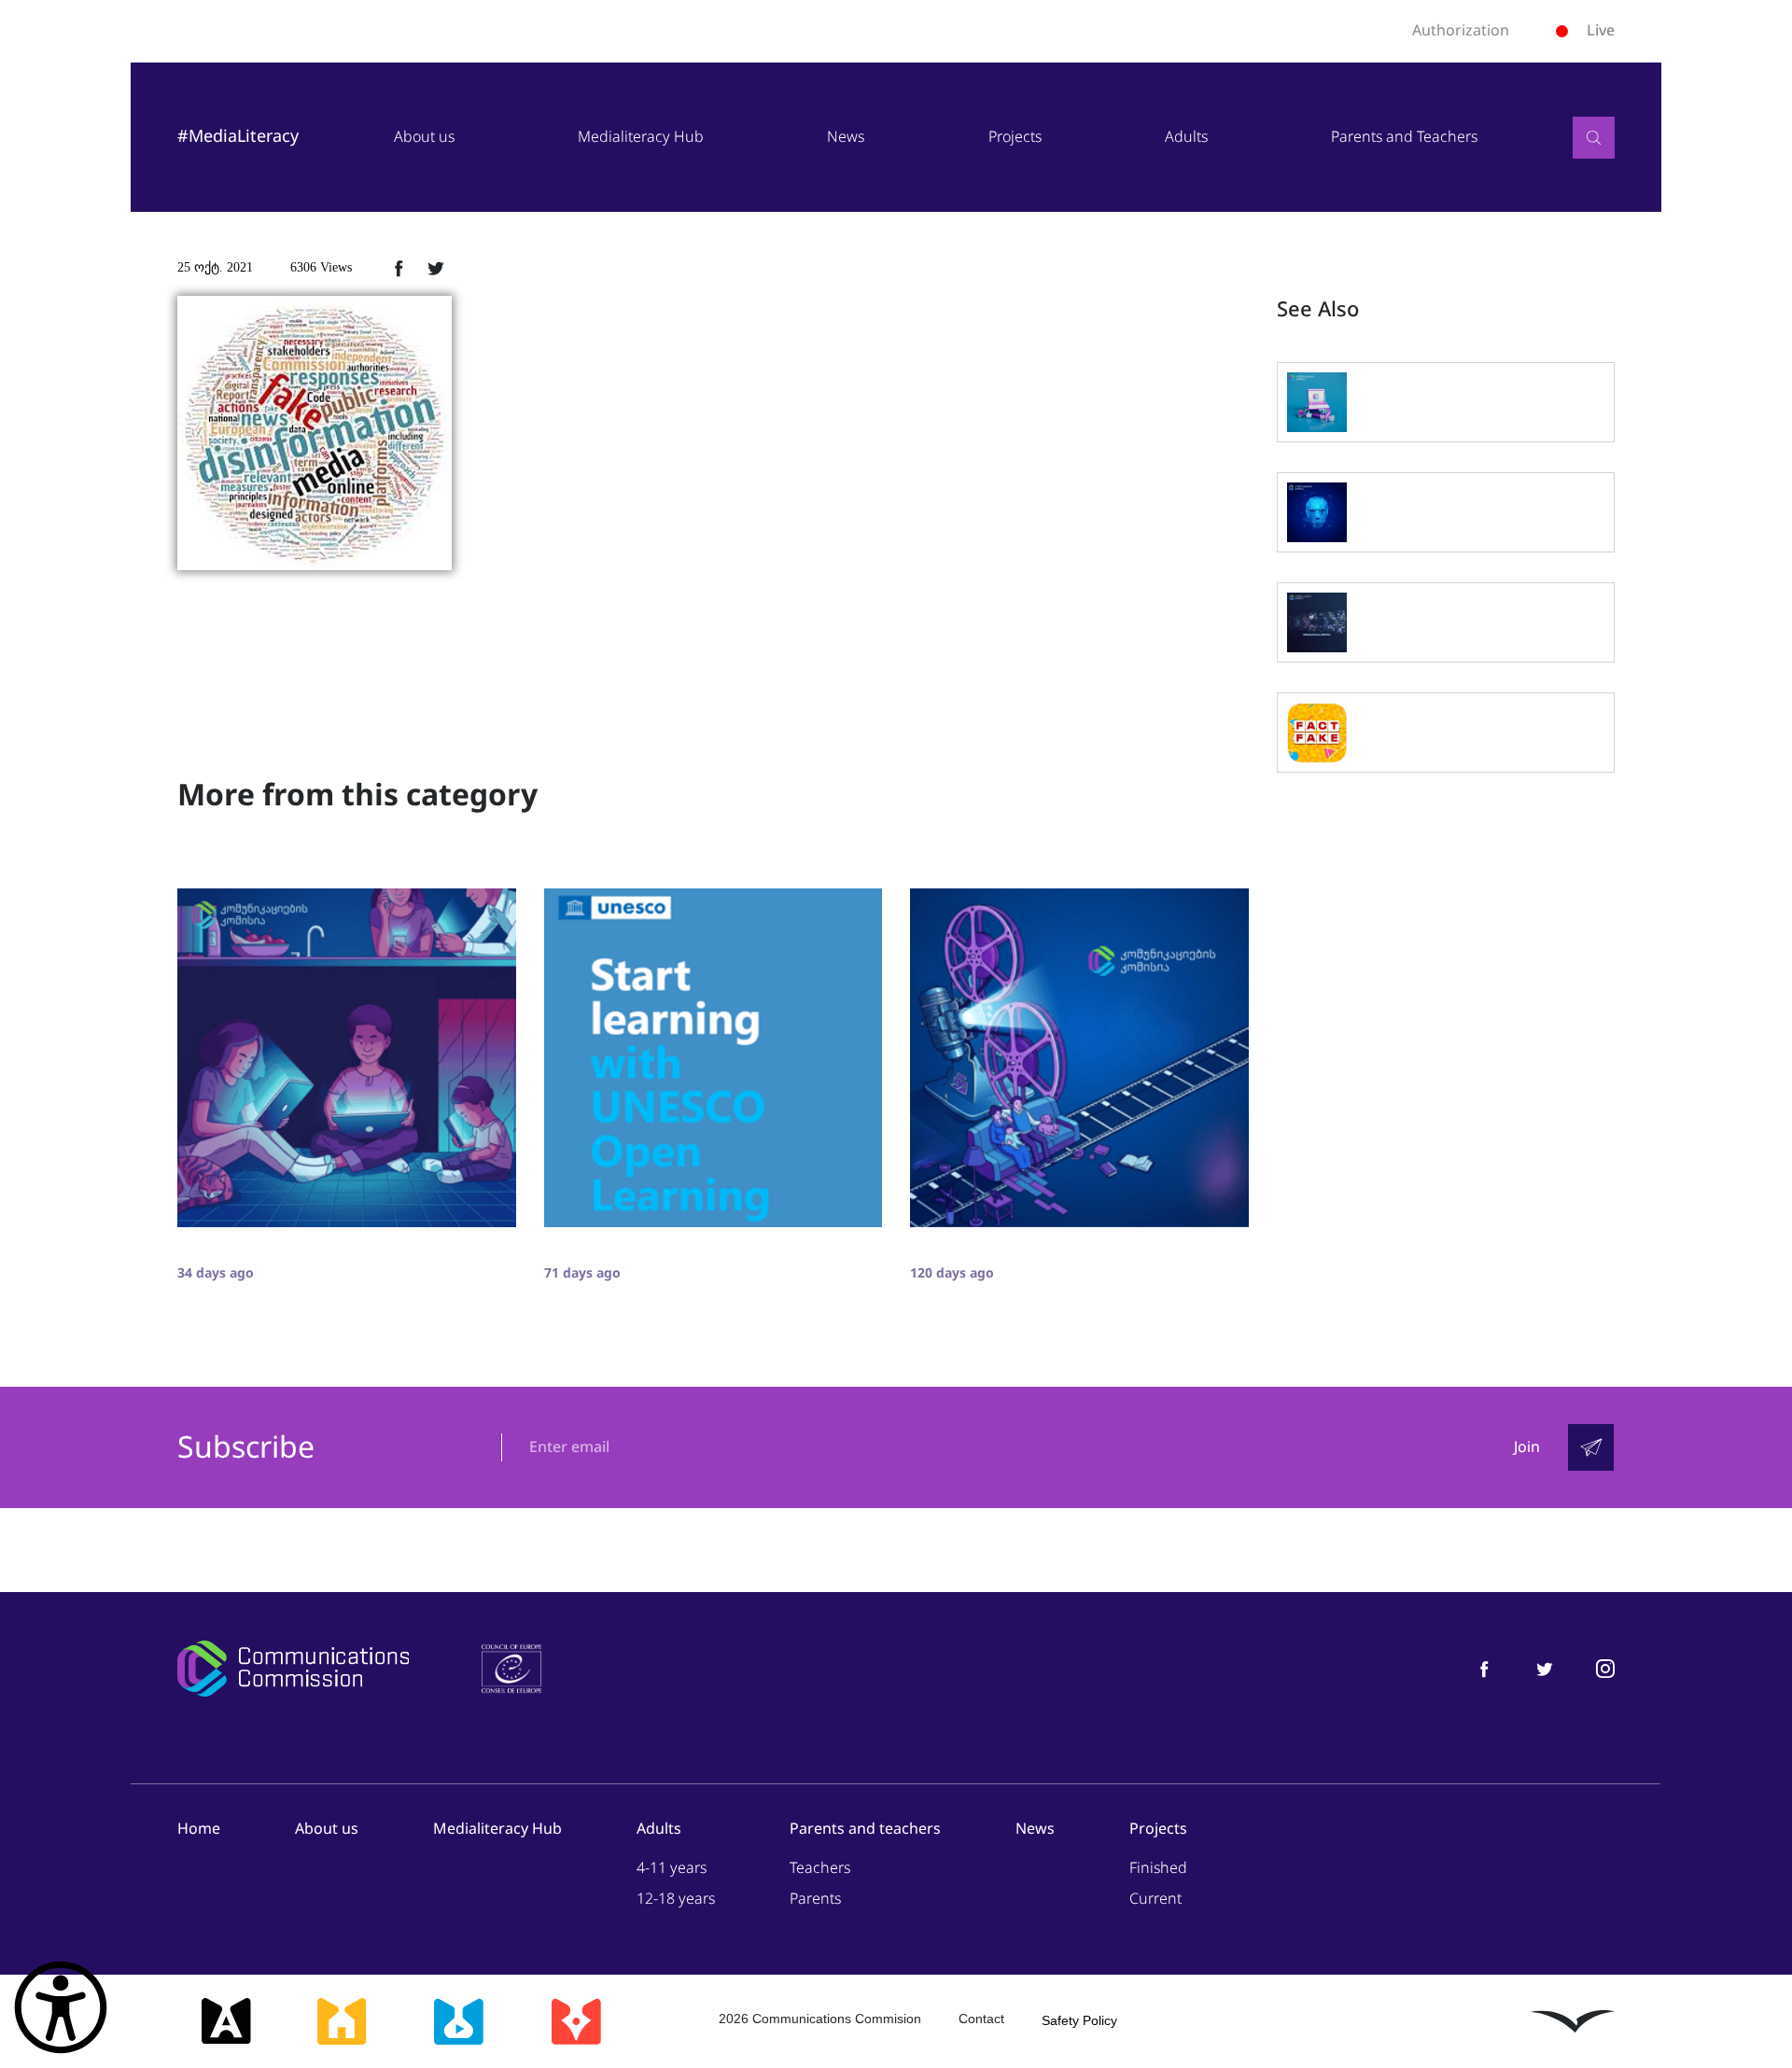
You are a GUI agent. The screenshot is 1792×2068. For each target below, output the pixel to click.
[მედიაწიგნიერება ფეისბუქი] (1484, 1668)
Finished (1158, 1868)
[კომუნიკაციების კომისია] (293, 1669)
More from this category (357, 795)
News (846, 137)
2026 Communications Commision (820, 2019)
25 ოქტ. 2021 (215, 267)
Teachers (820, 1868)
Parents (815, 1899)
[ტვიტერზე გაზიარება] (436, 268)
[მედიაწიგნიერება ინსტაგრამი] (1605, 1668)
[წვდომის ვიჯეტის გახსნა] (61, 2007)
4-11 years (672, 1868)
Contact (981, 2019)
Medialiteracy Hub (641, 137)
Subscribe (246, 1448)
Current (1155, 1899)
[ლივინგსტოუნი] (1573, 2021)
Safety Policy (1079, 2020)
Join (1527, 1447)
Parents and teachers (865, 1829)
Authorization (1461, 31)
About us (424, 137)
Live (1601, 30)
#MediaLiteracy (238, 136)
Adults (1186, 137)
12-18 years (676, 1899)
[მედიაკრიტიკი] (576, 2021)
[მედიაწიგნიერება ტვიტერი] (1545, 1668)
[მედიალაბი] (458, 2021)
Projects (1015, 137)
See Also (1318, 310)
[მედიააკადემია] (226, 2021)
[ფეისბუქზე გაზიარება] (399, 268)
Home (199, 1829)
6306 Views (321, 267)
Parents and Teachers (1404, 137)
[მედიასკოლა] (342, 2021)
